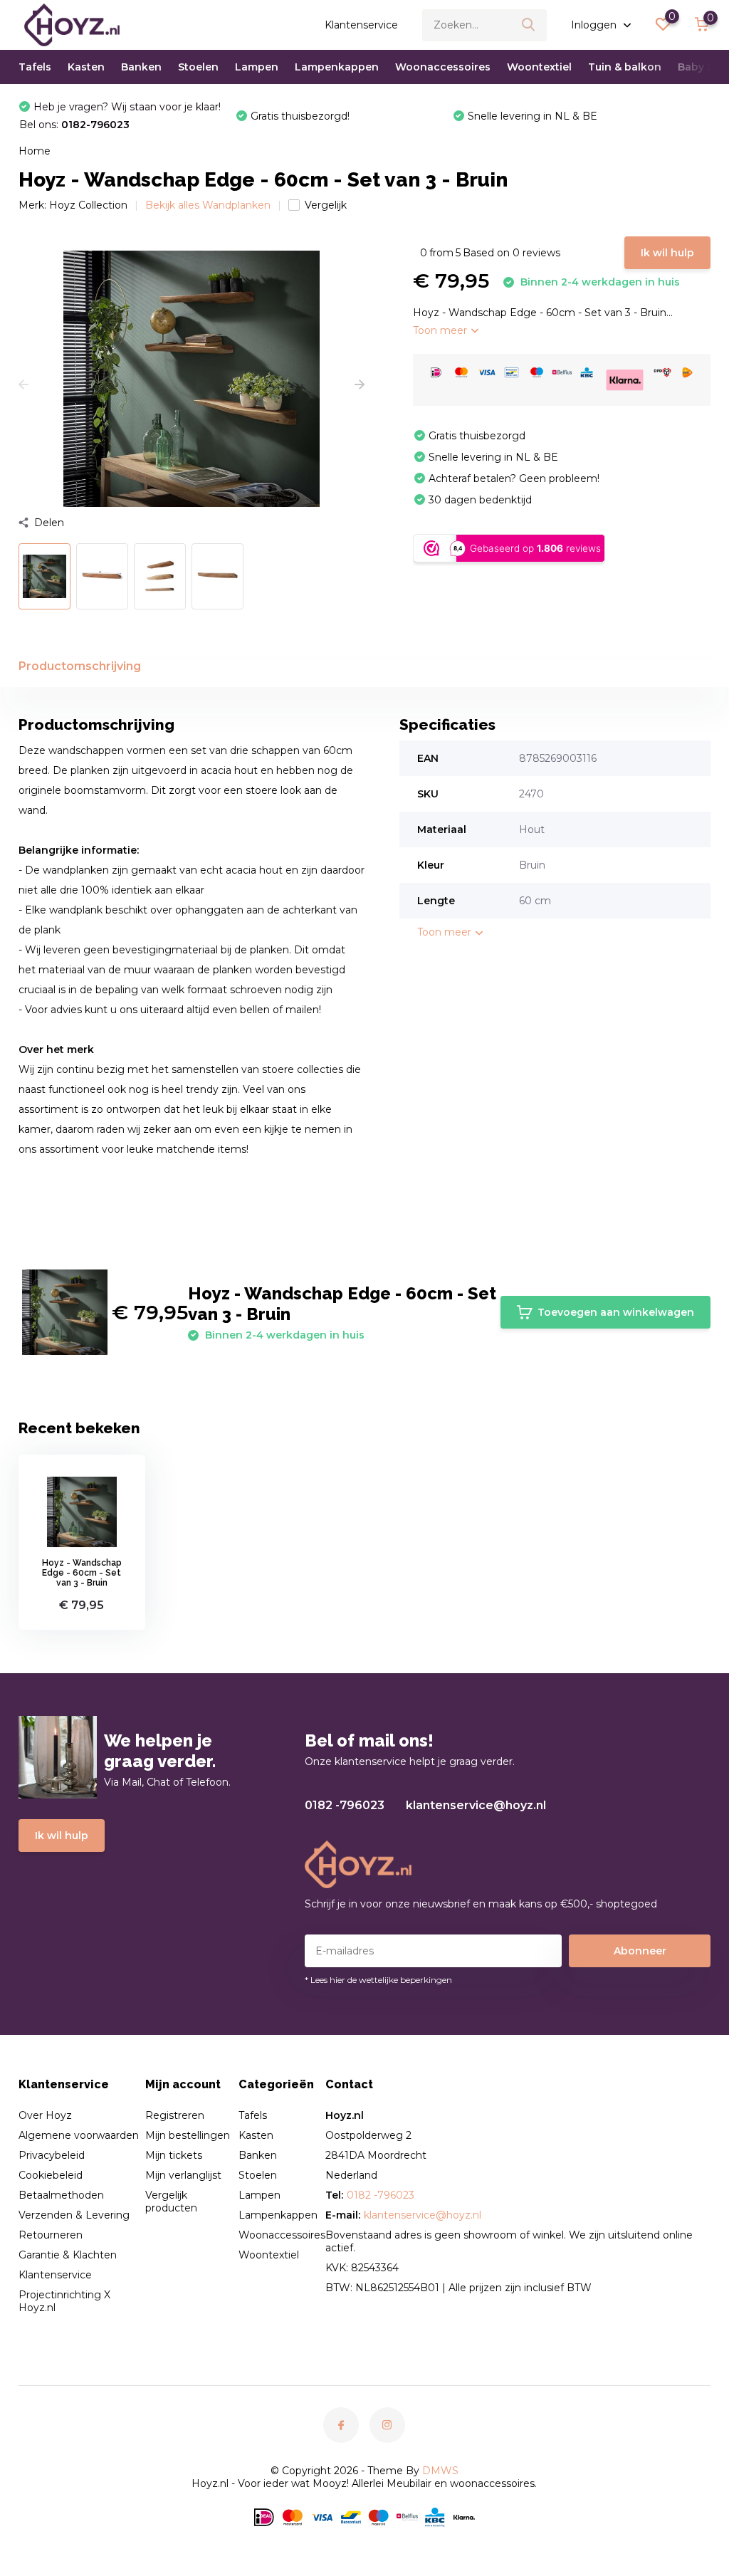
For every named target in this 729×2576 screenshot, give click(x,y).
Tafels (35, 67)
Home (35, 151)
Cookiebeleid (51, 2175)
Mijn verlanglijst (183, 2175)
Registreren (175, 2115)
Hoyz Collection (88, 205)
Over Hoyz (45, 2115)
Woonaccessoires (443, 67)
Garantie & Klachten (68, 2255)
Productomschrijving (80, 666)
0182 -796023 (345, 1805)
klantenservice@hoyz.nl (476, 1805)
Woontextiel (539, 67)
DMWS (440, 2471)
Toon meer (441, 330)
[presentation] (23, 385)
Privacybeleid (52, 2155)
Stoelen (198, 67)
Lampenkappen (337, 67)
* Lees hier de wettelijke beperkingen (378, 1980)
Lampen (257, 67)
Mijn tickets (174, 2155)
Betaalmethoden (61, 2195)
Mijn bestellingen (188, 2135)
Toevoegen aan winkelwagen (616, 1312)
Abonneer (640, 1951)
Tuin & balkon (625, 67)
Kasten (86, 67)
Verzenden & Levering (74, 2215)
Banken (141, 67)
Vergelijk (326, 205)
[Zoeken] (529, 25)
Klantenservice (361, 25)
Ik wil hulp (667, 253)
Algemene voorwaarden (79, 2135)
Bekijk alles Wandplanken (208, 205)
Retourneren (51, 2235)
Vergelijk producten (171, 2201)
